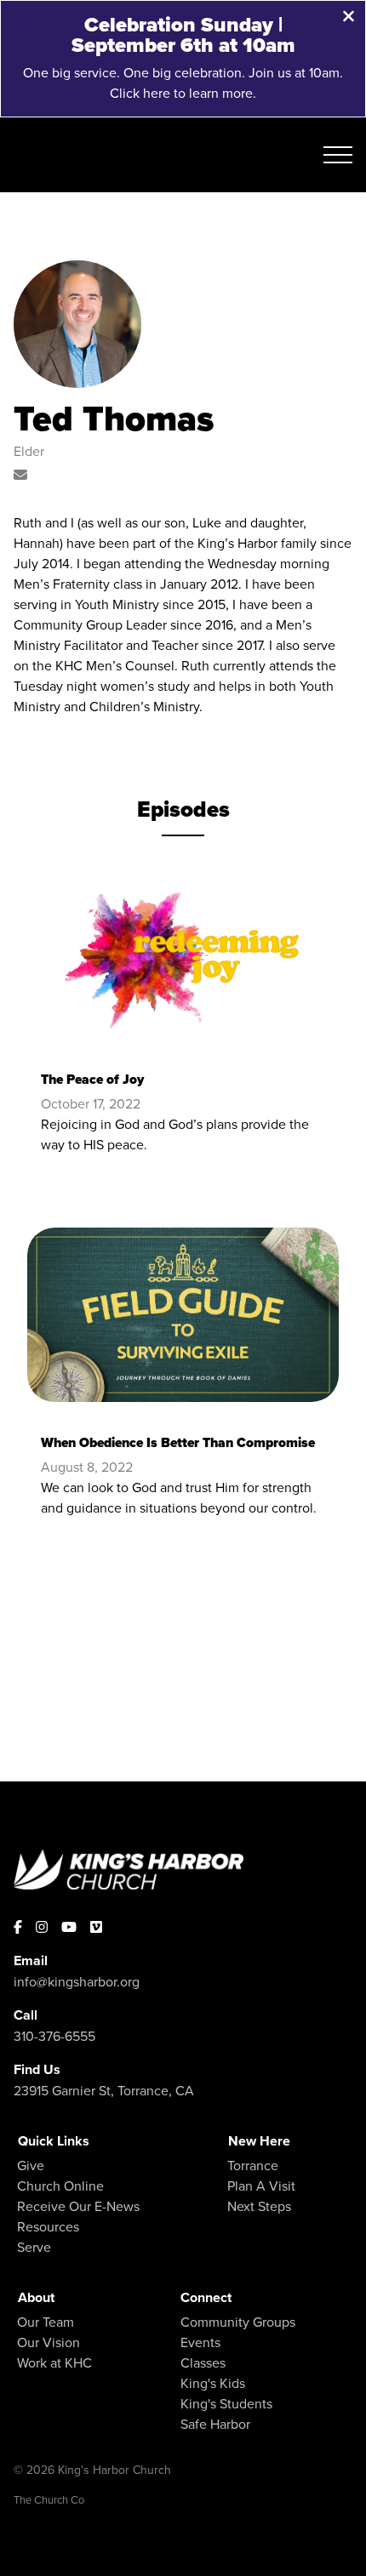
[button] (338, 155)
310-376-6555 (54, 2036)
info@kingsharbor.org (77, 1981)
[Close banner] (349, 18)
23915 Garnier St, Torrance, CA (104, 2090)
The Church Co (49, 2499)
